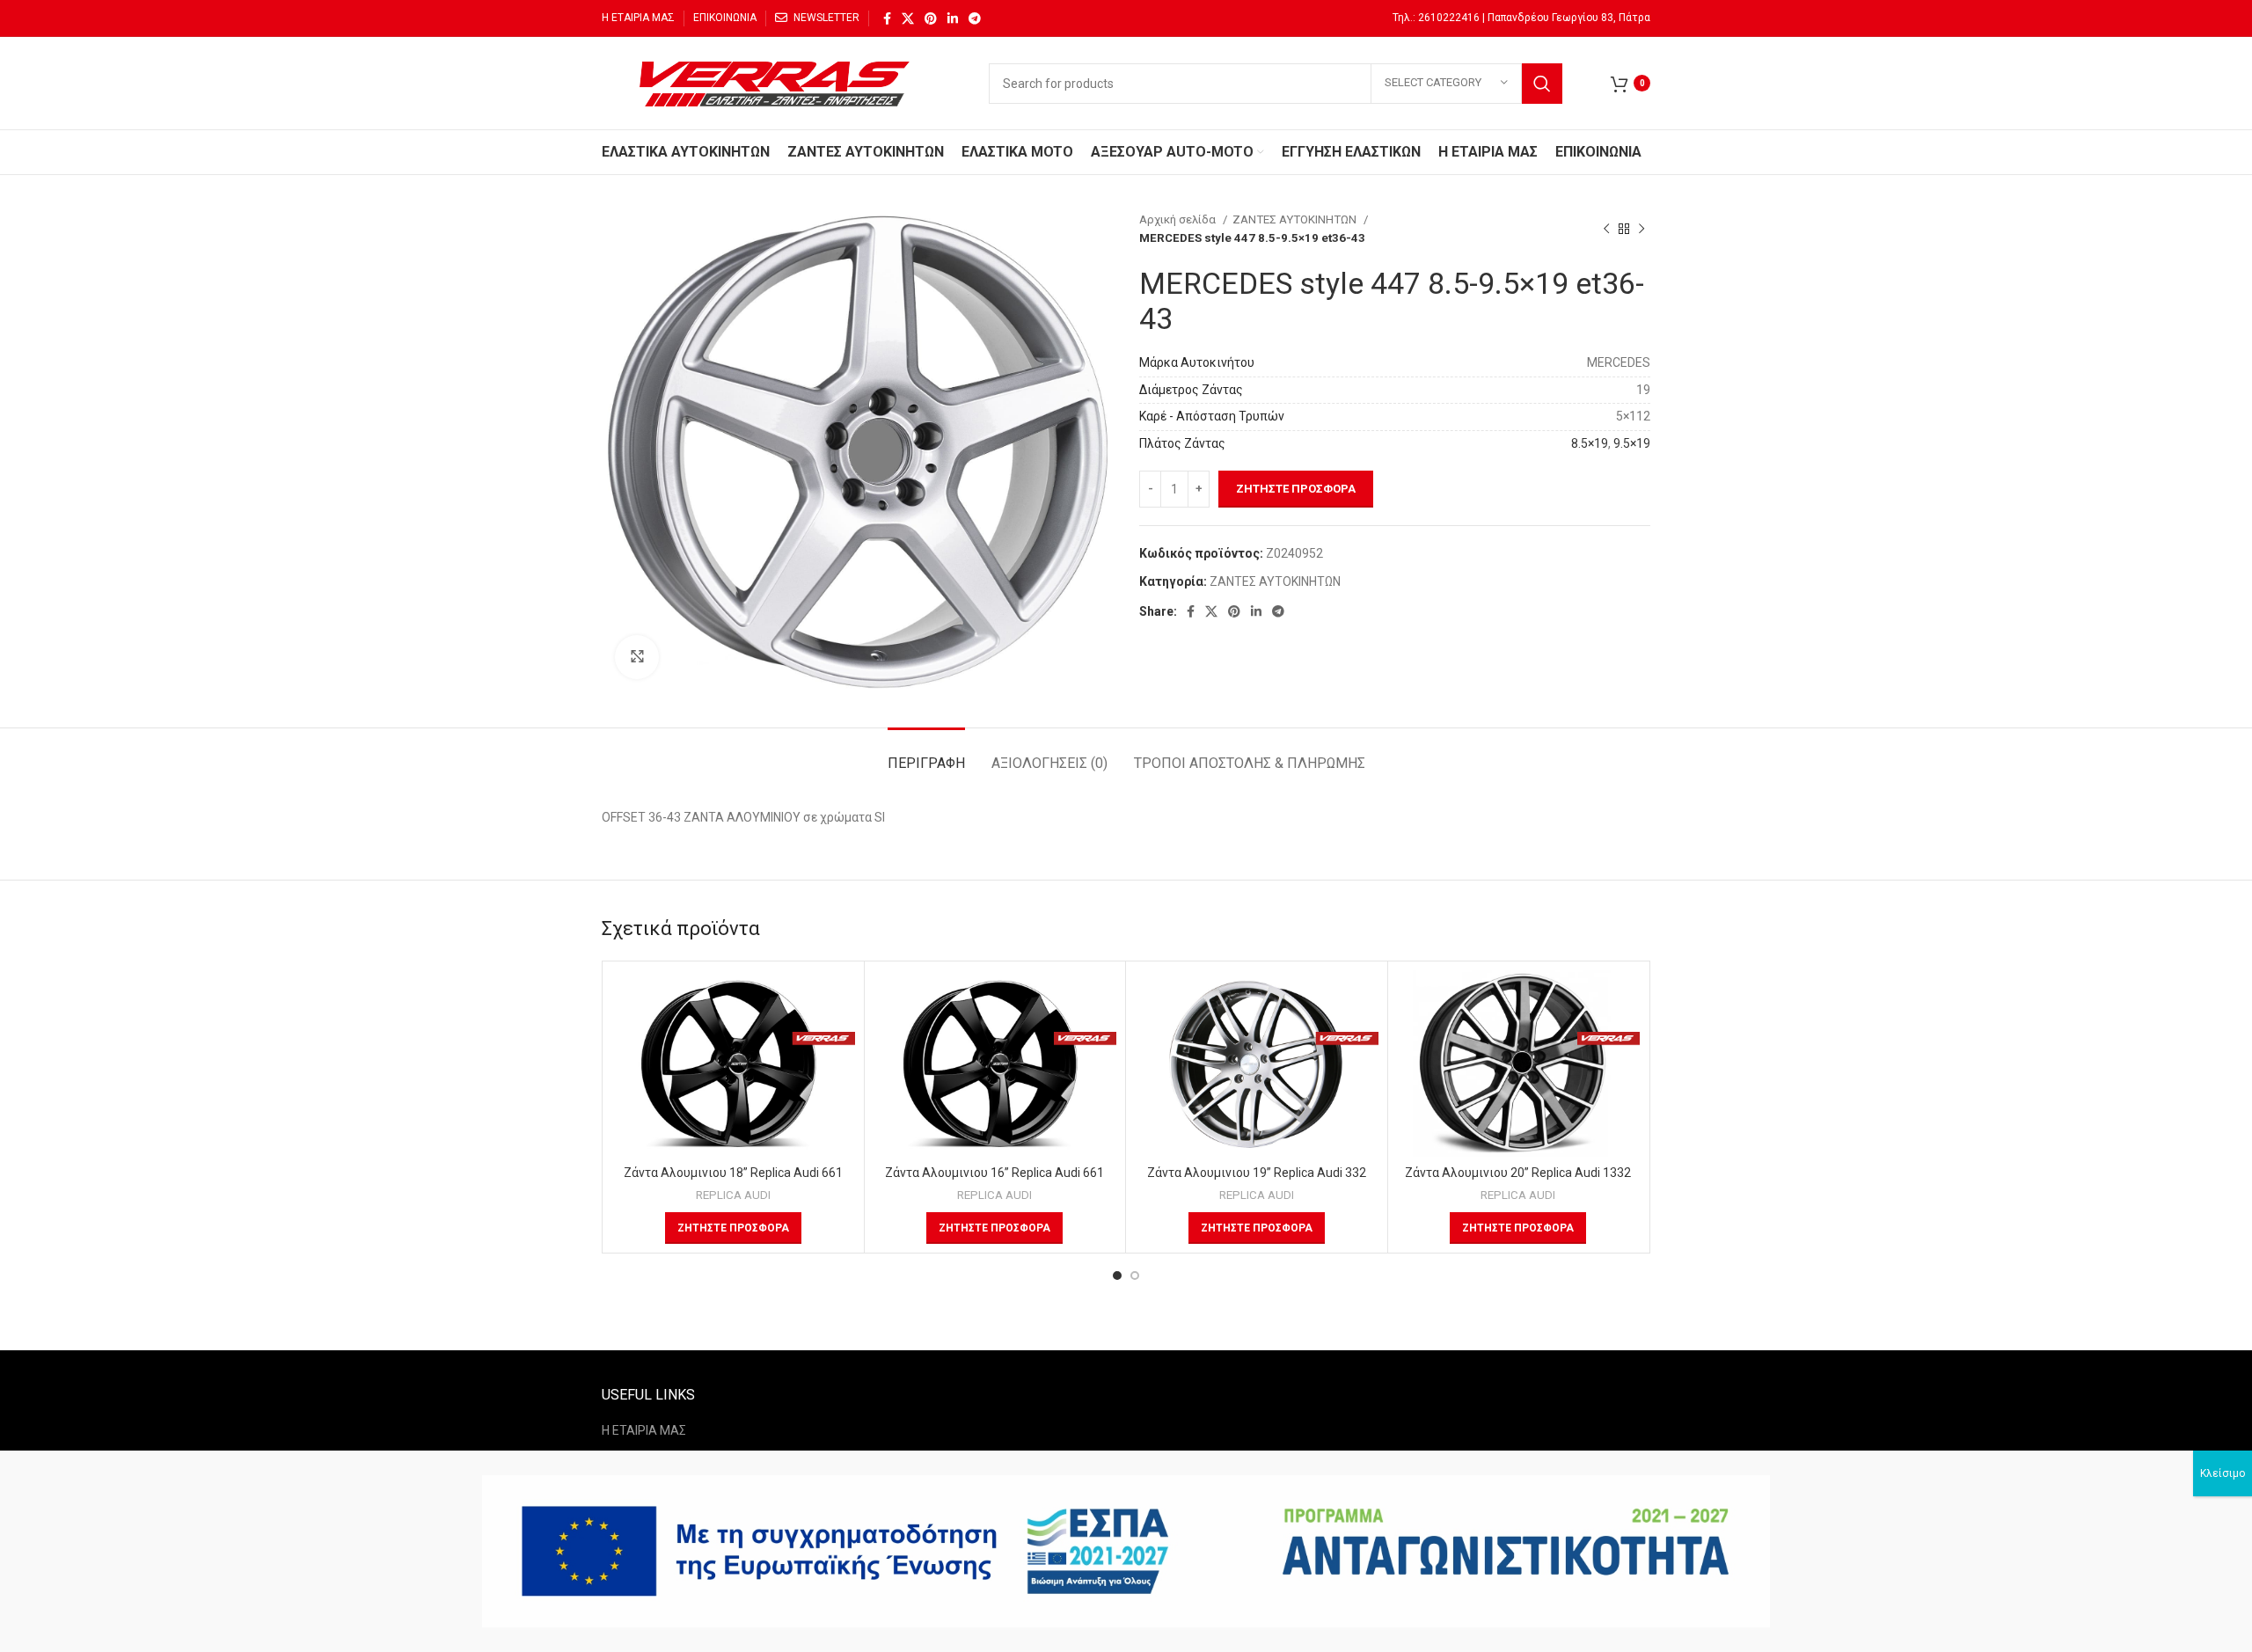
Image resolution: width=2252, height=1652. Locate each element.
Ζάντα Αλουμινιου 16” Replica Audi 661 (994, 1173)
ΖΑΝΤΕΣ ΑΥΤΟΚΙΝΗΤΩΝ (1296, 219)
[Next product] (1641, 229)
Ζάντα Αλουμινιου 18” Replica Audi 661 (733, 1173)
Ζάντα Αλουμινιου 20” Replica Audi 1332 (1518, 1173)
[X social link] (908, 18)
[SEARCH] (1542, 84)
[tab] (926, 754)
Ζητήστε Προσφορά (1296, 489)
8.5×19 (1590, 443)
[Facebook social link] (887, 18)
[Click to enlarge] (637, 657)
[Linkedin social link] (953, 18)
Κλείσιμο (2223, 1473)
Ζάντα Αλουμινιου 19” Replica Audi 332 (1257, 1173)
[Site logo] (778, 82)
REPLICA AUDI (733, 1195)
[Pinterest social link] (931, 18)
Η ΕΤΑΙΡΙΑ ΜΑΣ (644, 1430)
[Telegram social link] (975, 18)
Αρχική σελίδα (1179, 219)
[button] (733, 1228)
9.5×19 (1632, 443)
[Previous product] (1606, 229)
